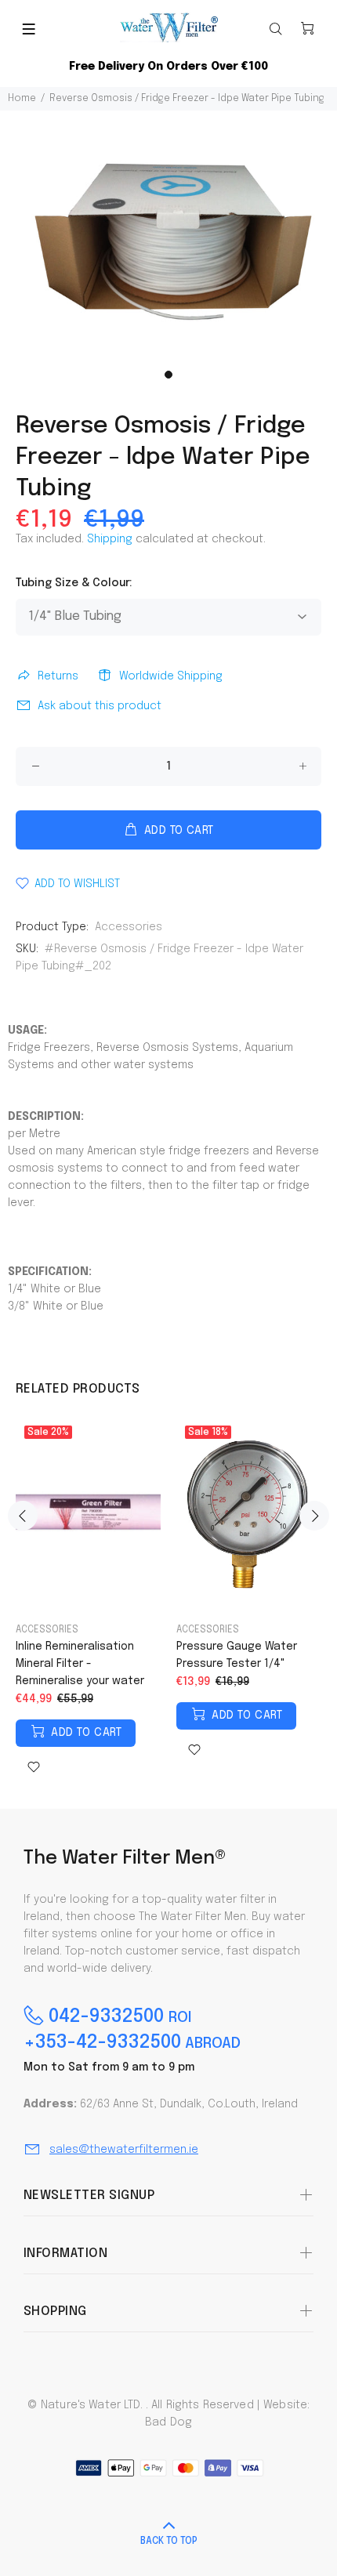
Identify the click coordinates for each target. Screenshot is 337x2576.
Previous (23, 1516)
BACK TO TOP (169, 2542)
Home (22, 99)
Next (314, 1516)
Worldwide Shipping (171, 676)
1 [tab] (168, 375)
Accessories (129, 927)
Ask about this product (100, 706)
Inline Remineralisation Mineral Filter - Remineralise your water (80, 1664)
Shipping (110, 539)
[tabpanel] (168, 236)
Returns (58, 676)
